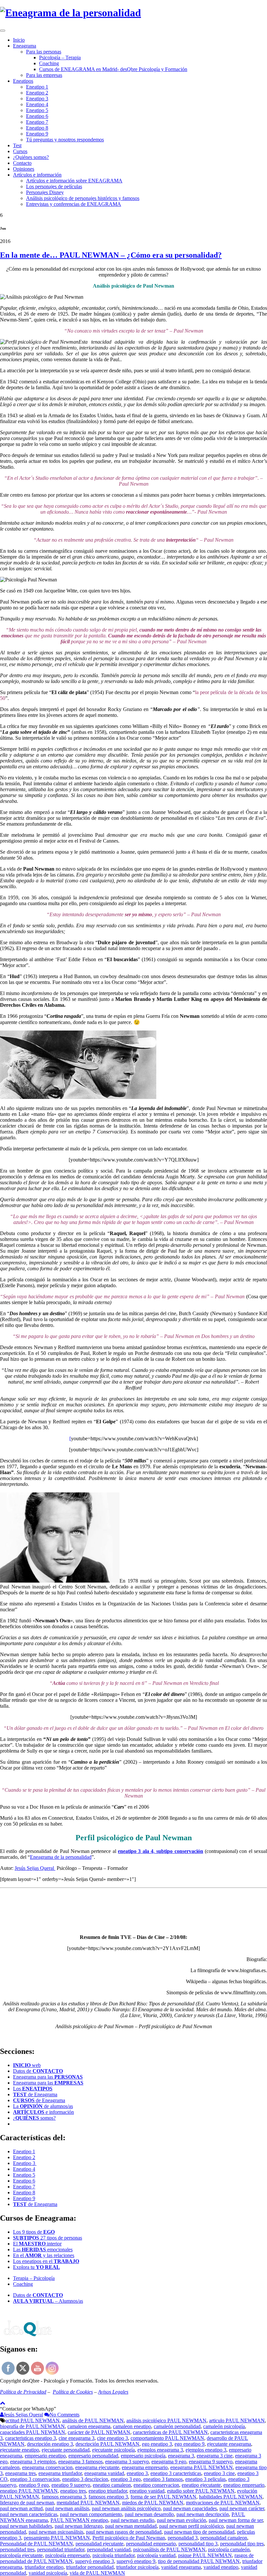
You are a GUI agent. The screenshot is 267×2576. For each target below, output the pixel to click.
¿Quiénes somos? (31, 157)
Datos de (38, 2071)
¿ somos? (34, 2118)
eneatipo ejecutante (201, 2485)
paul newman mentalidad (131, 2526)
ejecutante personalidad (66, 2450)
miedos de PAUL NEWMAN (153, 2503)
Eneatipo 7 (37, 122)
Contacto (22, 163)
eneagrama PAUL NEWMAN (202, 2467)
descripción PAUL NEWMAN (107, 2444)
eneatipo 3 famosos (163, 2479)
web (27, 2065)
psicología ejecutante (21, 2555)
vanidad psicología (48, 2573)
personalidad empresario (151, 2544)
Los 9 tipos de (34, 2232)
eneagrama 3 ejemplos (33, 2462)
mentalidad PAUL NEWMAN (88, 2503)
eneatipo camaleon (112, 2485)
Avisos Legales (113, 2392)
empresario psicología (143, 2456)
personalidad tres (17, 2549)
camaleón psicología (224, 2426)
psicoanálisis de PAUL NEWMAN (169, 2549)
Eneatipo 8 (37, 128)
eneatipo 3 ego (126, 2479)
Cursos (20, 151)
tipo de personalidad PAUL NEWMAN (199, 2561)
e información (43, 2112)
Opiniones (24, 169)
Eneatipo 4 (37, 104)
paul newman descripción (203, 2514)
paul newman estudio (133, 2520)
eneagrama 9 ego (169, 2462)
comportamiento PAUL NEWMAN (167, 2438)
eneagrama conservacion (47, 2467)
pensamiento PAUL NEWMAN (57, 2538)
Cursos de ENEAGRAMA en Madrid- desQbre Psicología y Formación (113, 69)
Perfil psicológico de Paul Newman (129, 2538)
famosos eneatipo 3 (108, 2497)
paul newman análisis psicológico (126, 2508)
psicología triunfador (113, 2555)
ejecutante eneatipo (20, 2450)
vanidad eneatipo (221, 2567)
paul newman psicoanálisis (56, 2532)
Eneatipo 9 (37, 134)
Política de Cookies (73, 2392)
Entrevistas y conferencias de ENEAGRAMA (74, 204)
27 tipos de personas (48, 2238)
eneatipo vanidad (147, 2491)
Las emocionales (43, 2249)
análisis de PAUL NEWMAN (93, 2420)
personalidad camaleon (224, 2538)
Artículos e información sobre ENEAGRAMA (74, 181)
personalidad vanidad (109, 2549)
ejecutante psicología (113, 2450)
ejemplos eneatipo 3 (206, 2450)
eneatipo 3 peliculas (205, 2479)
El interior (37, 2244)
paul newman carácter (242, 2508)
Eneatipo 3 (37, 99)
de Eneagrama (35, 2094)
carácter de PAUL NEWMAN (99, 2432)
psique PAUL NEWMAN (205, 2555)
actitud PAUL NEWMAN (33, 2420)
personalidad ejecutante (99, 2544)
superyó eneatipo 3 (95, 2561)
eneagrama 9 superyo (211, 2462)
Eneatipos (23, 81)
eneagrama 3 (181, 2456)
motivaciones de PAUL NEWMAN (223, 2503)
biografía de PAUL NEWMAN (32, 2426)
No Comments (64, 2415)
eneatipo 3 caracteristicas (176, 2473)
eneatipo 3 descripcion (85, 2479)
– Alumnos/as (48, 2301)
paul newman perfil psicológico (191, 2526)
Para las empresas (44, 75)
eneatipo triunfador (108, 2491)
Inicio (19, 40)
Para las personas (44, 52)
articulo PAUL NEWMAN (237, 2420)
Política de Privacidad (23, 2392)
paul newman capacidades (190, 2508)
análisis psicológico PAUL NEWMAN (166, 2420)
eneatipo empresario (244, 2485)
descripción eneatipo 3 (50, 2444)
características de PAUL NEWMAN (170, 2432)
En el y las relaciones (44, 2255)
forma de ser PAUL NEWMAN (163, 2497)
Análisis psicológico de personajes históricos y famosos (83, 198)
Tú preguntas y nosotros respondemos (65, 140)
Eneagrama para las (48, 2077)
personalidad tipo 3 (198, 2544)
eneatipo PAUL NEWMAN (29, 2491)
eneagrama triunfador (60, 2473)
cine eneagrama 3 (77, 2438)
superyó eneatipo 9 (136, 2561)
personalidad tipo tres (242, 2544)
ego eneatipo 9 (190, 2444)
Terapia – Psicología (34, 2278)
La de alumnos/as (43, 2106)
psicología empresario (68, 2555)
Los (33, 2089)
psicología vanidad (156, 2555)
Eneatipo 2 (37, 93)
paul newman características (29, 2514)
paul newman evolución (182, 2520)
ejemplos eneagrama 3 (160, 2450)
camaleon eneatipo (132, 2426)
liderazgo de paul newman (27, 2503)
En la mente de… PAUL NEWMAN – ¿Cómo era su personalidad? (111, 255)
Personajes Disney (45, 192)
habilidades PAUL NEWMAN (231, 2497)
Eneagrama (25, 46)
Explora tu (36, 2267)
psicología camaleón (229, 2549)
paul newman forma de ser (236, 2520)
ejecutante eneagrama (229, 2444)
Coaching (49, 63)
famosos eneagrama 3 (64, 2497)
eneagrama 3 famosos (80, 2462)
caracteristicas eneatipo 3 (31, 2438)
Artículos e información (37, 175)
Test (17, 145)
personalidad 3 (183, 2538)
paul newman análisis (67, 2508)
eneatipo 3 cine (219, 2473)
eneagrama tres (21, 2473)
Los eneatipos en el (46, 2261)
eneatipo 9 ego (34, 2485)
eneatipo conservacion (156, 2485)
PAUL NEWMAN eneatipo (79, 2520)
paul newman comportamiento (91, 2514)
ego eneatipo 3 (157, 2444)
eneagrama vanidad (104, 2473)
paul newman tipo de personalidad (199, 2532)
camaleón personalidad (177, 2426)
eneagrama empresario (145, 2467)
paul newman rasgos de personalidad (124, 2532)
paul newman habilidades (26, 2526)
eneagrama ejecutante (97, 2467)
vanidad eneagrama (181, 2567)
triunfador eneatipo (44, 2567)
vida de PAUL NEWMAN (97, 2573)
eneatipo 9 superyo (71, 2485)
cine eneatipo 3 (112, 2438)
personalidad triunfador (61, 2549)
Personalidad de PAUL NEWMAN (36, 2544)
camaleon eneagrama (89, 2426)
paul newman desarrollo (149, 2514)
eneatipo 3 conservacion (35, 2479)
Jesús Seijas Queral (35, 1868)
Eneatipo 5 (37, 110)
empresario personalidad (93, 2456)
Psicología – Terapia (60, 57)
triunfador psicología (137, 2567)
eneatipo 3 (137, 2473)
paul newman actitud (21, 2508)
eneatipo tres (73, 2491)
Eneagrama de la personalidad (61, 1857)
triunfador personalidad (90, 2567)
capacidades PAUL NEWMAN (33, 2432)
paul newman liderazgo (79, 2526)
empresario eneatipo (45, 2456)
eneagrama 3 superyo (127, 2462)
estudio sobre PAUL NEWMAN (201, 2491)
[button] (28, 2409)
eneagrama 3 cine (215, 2456)
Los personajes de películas (54, 186)
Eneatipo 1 (37, 87)
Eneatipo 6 (37, 116)
